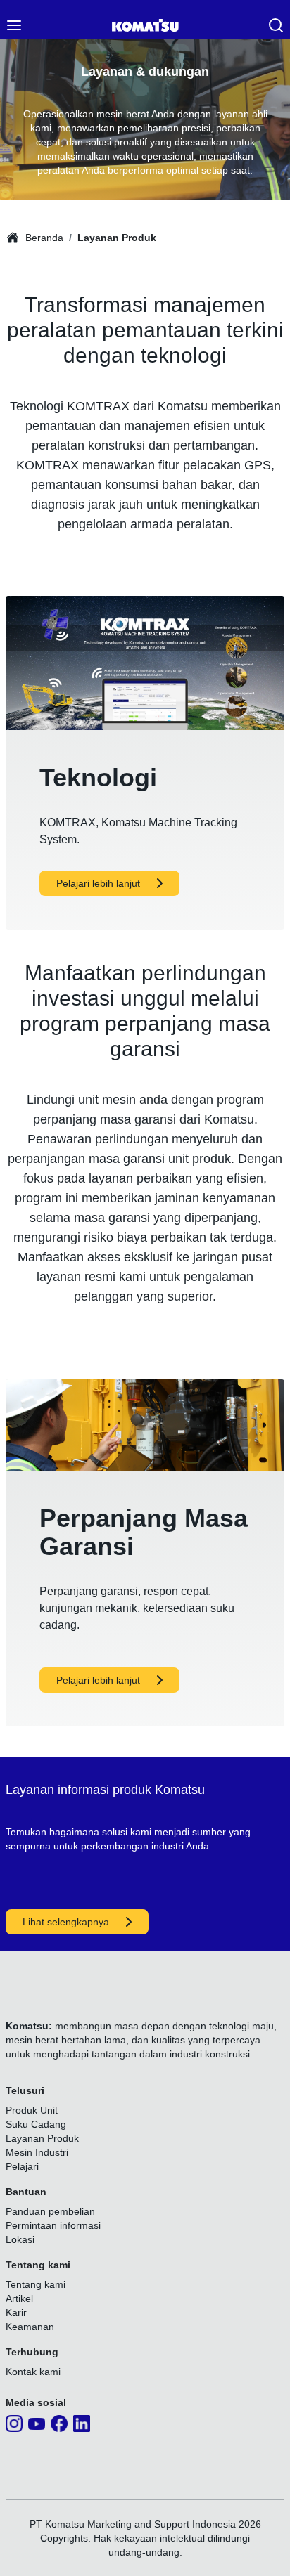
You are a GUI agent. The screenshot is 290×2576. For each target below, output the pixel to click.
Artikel (19, 2298)
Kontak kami (33, 2372)
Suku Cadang (36, 2124)
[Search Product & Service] (276, 25)
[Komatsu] (145, 25)
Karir (16, 2312)
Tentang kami (36, 2284)
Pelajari (22, 2166)
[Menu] (14, 25)
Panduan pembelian (50, 2211)
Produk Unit (32, 2110)
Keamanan (30, 2327)
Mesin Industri (37, 2152)
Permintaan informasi (53, 2225)
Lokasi (20, 2239)
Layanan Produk (117, 238)
